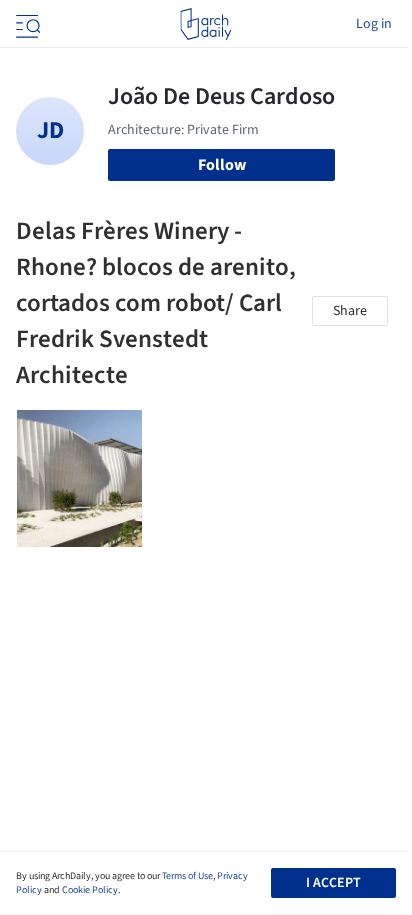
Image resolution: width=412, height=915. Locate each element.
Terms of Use (187, 876)
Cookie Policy (90, 890)
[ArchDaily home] (205, 24)
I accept (333, 883)
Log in (374, 24)
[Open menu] (26, 24)
